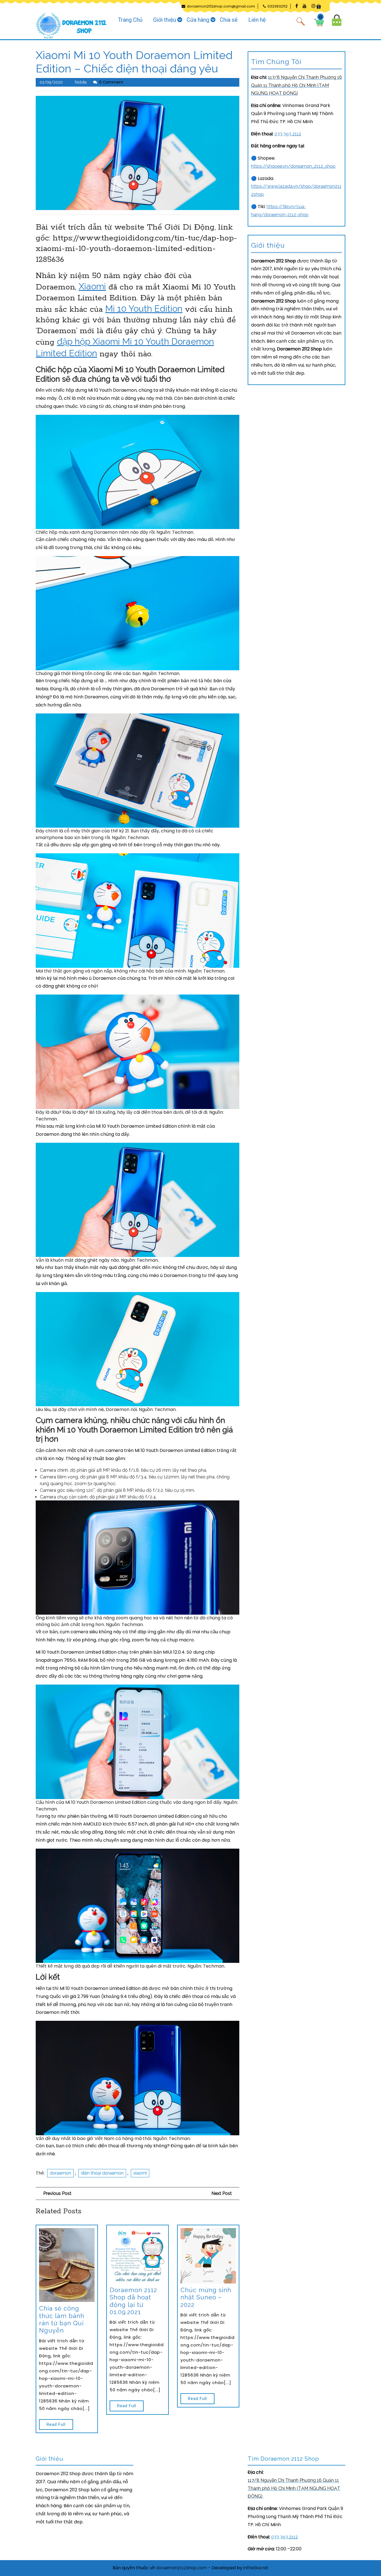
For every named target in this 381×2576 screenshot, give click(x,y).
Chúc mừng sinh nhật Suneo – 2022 (206, 2297)
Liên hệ (257, 20)
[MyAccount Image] (337, 20)
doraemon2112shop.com (181, 2568)
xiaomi (140, 2173)
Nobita (81, 82)
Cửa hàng (198, 20)
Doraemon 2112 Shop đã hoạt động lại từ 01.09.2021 (133, 2301)
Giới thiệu (165, 20)
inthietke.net (256, 2568)
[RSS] (319, 6)
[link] (296, 85)
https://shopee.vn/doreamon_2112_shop (293, 166)
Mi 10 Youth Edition (144, 309)
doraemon (60, 2173)
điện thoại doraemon (102, 2173)
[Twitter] (311, 6)
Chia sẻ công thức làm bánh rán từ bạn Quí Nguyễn (62, 2319)
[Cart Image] (319, 22)
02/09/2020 (51, 82)
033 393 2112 (288, 134)
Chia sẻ (229, 20)
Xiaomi (92, 286)
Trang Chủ (130, 20)
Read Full (52, 2423)
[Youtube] (303, 6)
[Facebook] (295, 6)
